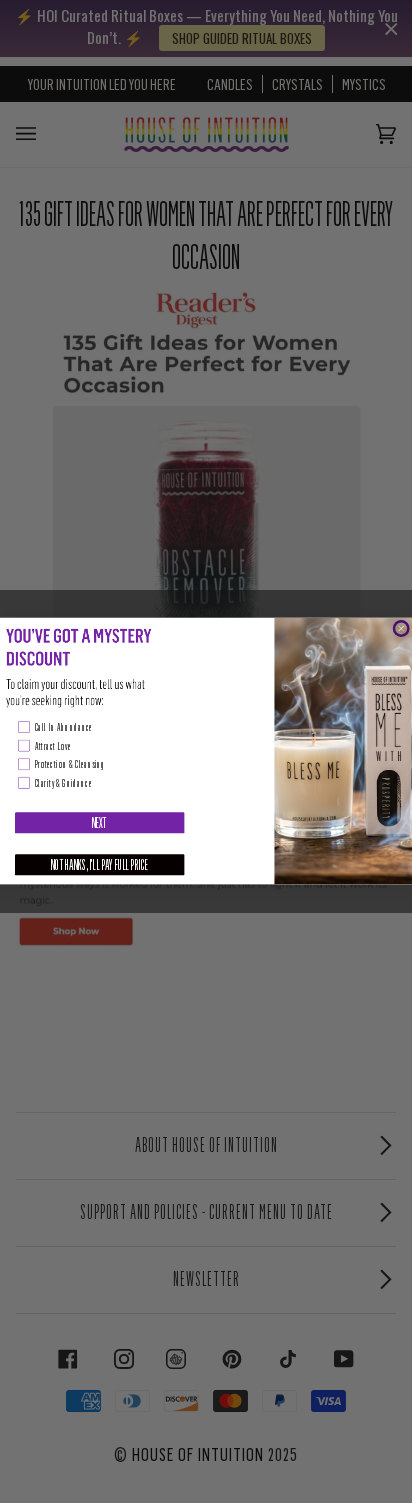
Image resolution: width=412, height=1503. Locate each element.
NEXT (100, 823)
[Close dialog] (401, 629)
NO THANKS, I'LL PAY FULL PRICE (100, 865)
